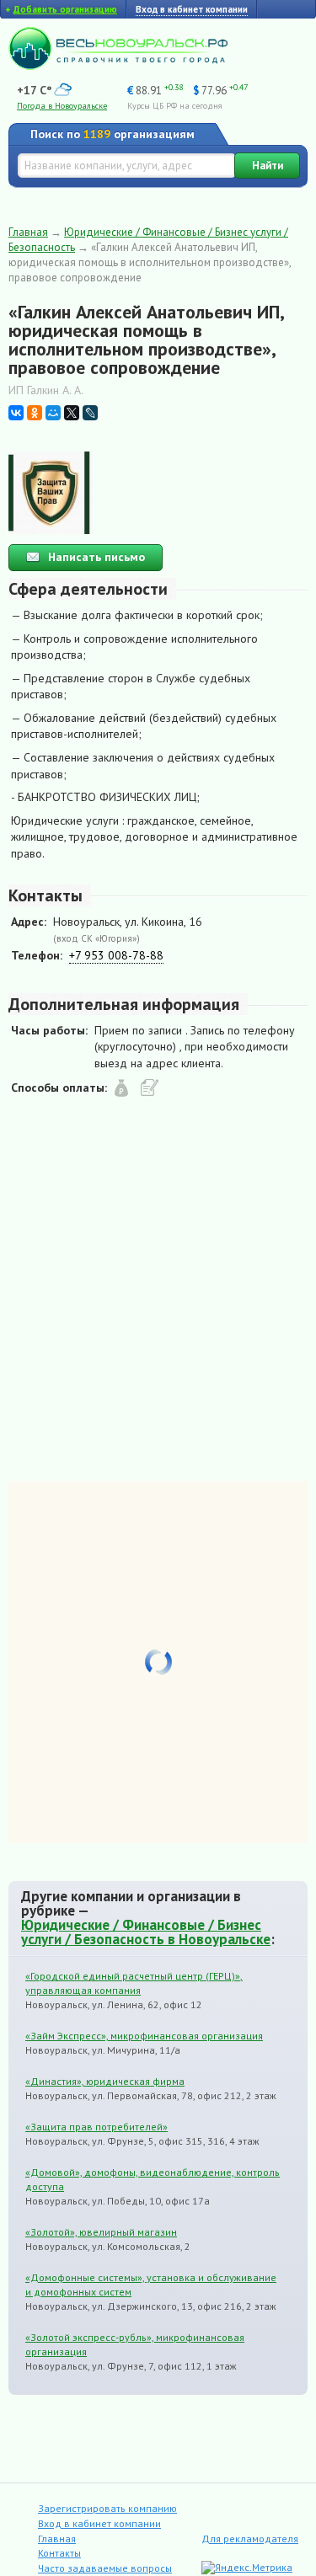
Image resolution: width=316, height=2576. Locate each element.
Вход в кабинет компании (99, 2523)
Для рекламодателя (250, 2539)
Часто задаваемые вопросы (105, 2568)
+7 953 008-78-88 (116, 955)
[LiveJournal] (90, 413)
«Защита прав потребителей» (96, 2127)
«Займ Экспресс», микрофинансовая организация (144, 2036)
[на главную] (118, 66)
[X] (72, 413)
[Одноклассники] (35, 413)
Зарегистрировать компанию (107, 2508)
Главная (28, 232)
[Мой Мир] (53, 413)
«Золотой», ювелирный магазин (101, 2232)
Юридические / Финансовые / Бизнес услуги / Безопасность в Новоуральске (146, 1932)
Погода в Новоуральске (62, 106)
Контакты (59, 2553)
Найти (268, 166)
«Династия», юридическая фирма (105, 2081)
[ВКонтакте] (16, 413)
